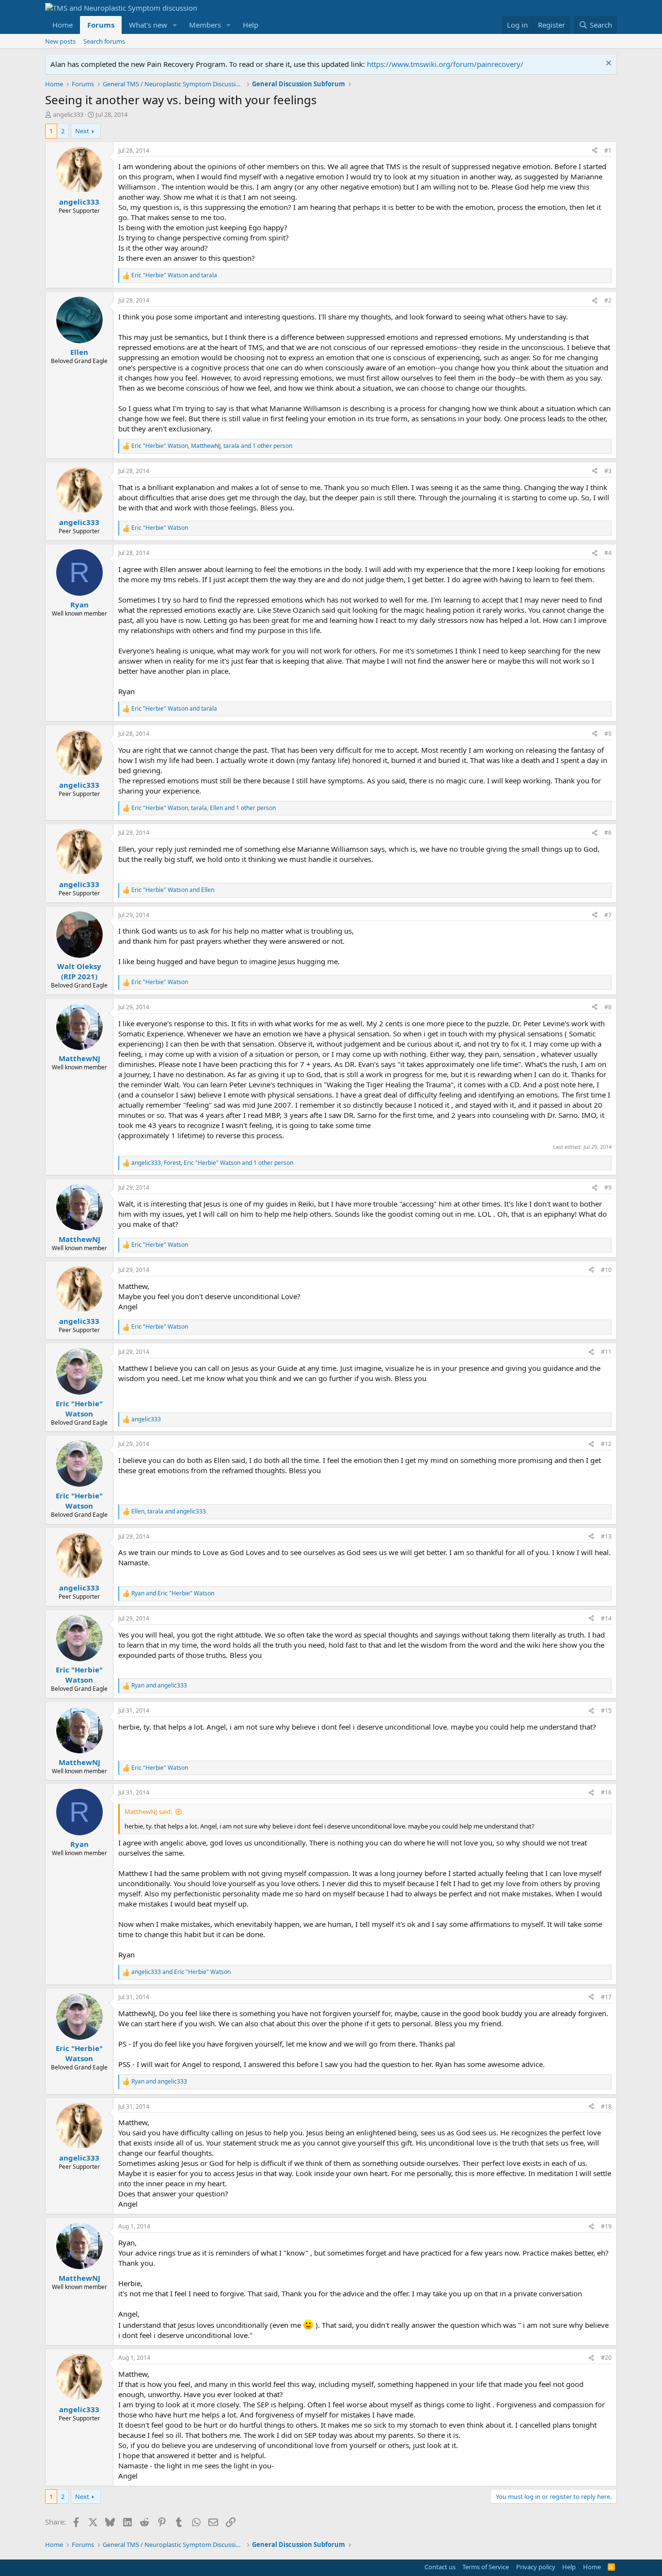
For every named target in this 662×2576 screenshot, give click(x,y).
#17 (606, 1997)
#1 (608, 151)
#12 (606, 1444)
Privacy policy (536, 2567)
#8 (608, 1007)
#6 (608, 833)
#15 (606, 1710)
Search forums (104, 41)
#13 (606, 1536)
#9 (608, 1187)
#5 (608, 734)
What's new (148, 25)
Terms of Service (486, 2567)
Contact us (440, 2567)
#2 (608, 300)
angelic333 (68, 114)
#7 (608, 915)
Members (205, 25)
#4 (608, 553)
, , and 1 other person (212, 446)
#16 (606, 1792)
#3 (608, 471)
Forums (101, 25)
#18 (606, 2107)
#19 (606, 2226)
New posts (60, 41)
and (174, 275)
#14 (606, 1618)
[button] (175, 25)
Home (63, 25)
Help (251, 25)
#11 (606, 1352)
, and (169, 1511)
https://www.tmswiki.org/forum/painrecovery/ (445, 64)
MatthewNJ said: (148, 1812)
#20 (606, 2358)
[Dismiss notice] (607, 64)
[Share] (595, 151)
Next (82, 131)
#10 (606, 1270)
